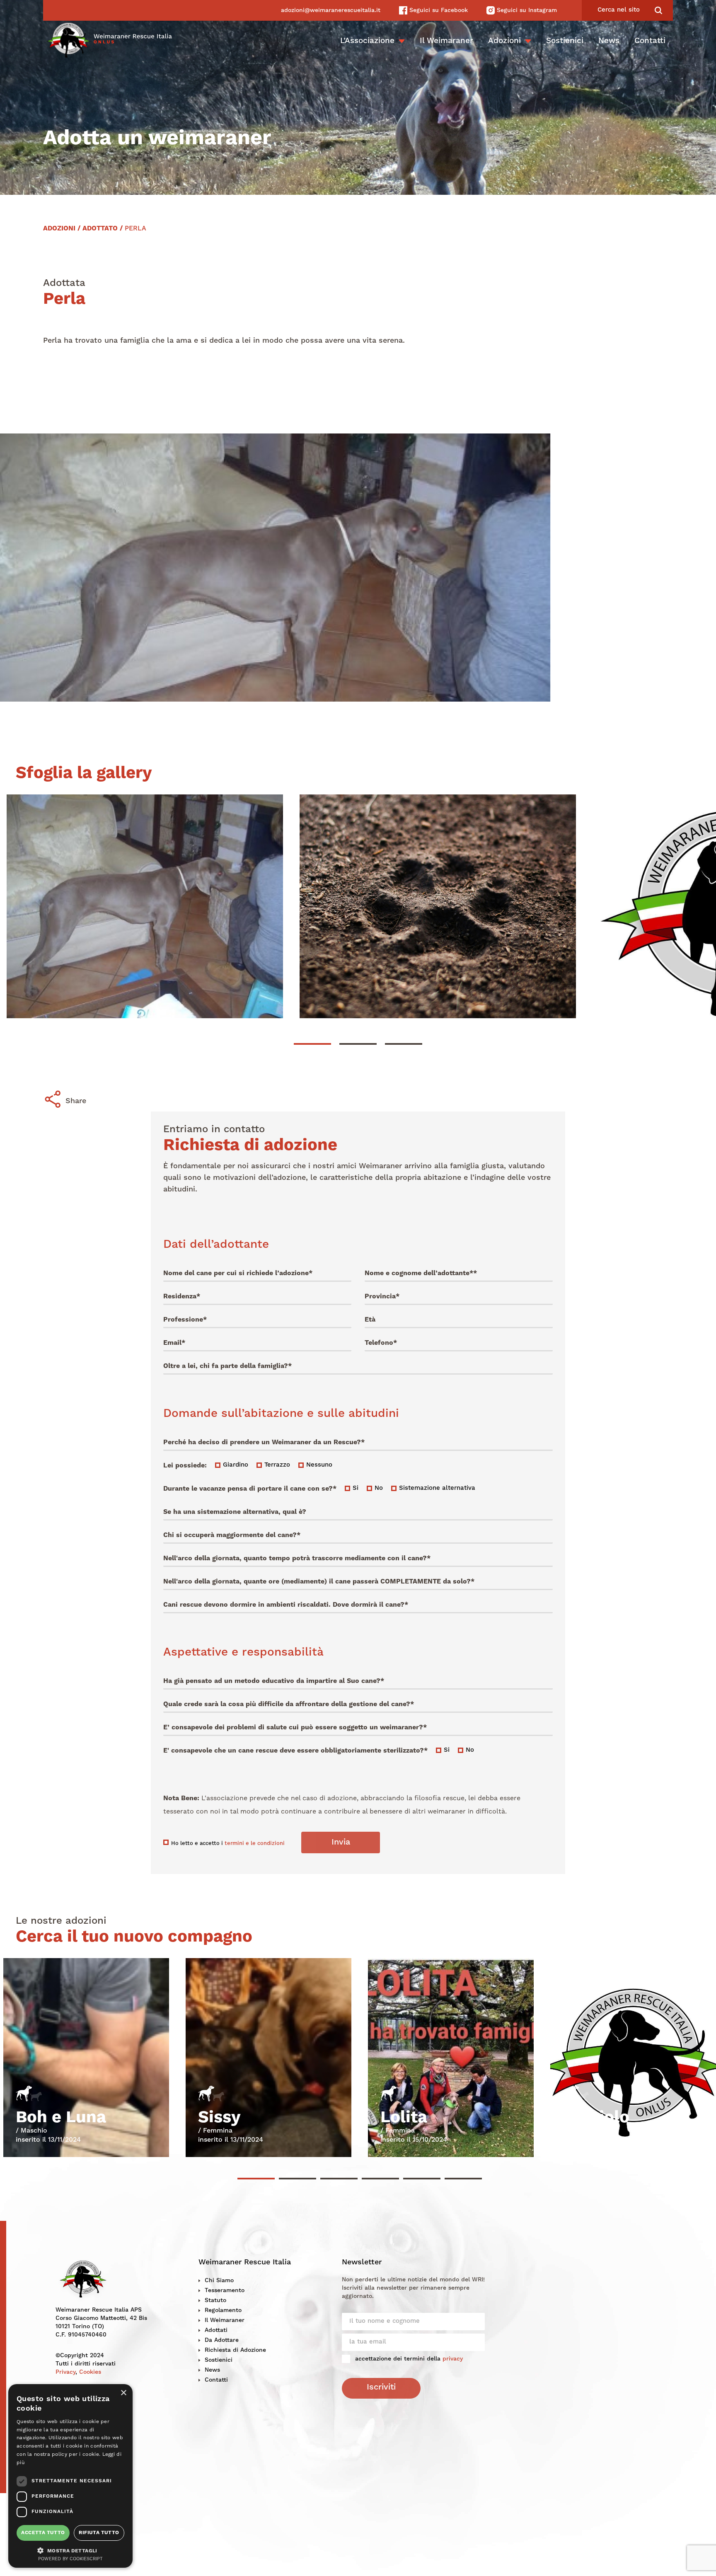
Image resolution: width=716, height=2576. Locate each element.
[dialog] (70, 2476)
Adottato (100, 229)
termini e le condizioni (255, 1844)
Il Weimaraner (446, 41)
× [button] (123, 2393)
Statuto (215, 2300)
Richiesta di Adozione (235, 2350)
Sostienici (565, 41)
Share (76, 1101)
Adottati (216, 2330)
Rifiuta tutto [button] (99, 2533)
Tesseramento (225, 2290)
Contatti (650, 41)
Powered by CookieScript (70, 2559)
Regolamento (223, 2310)
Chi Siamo (219, 2281)
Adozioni (504, 41)
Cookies (90, 2372)
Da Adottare (222, 2340)
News (609, 41)
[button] (70, 2550)
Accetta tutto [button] (43, 2533)
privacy (453, 2359)
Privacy (65, 2372)
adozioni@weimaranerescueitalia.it (331, 10)
